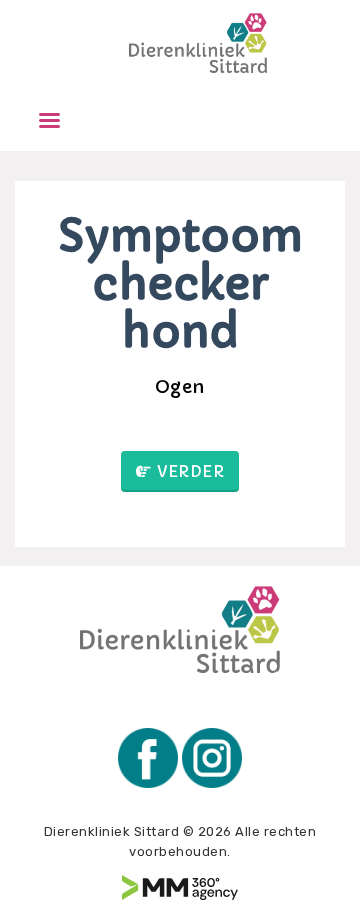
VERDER (190, 471)
